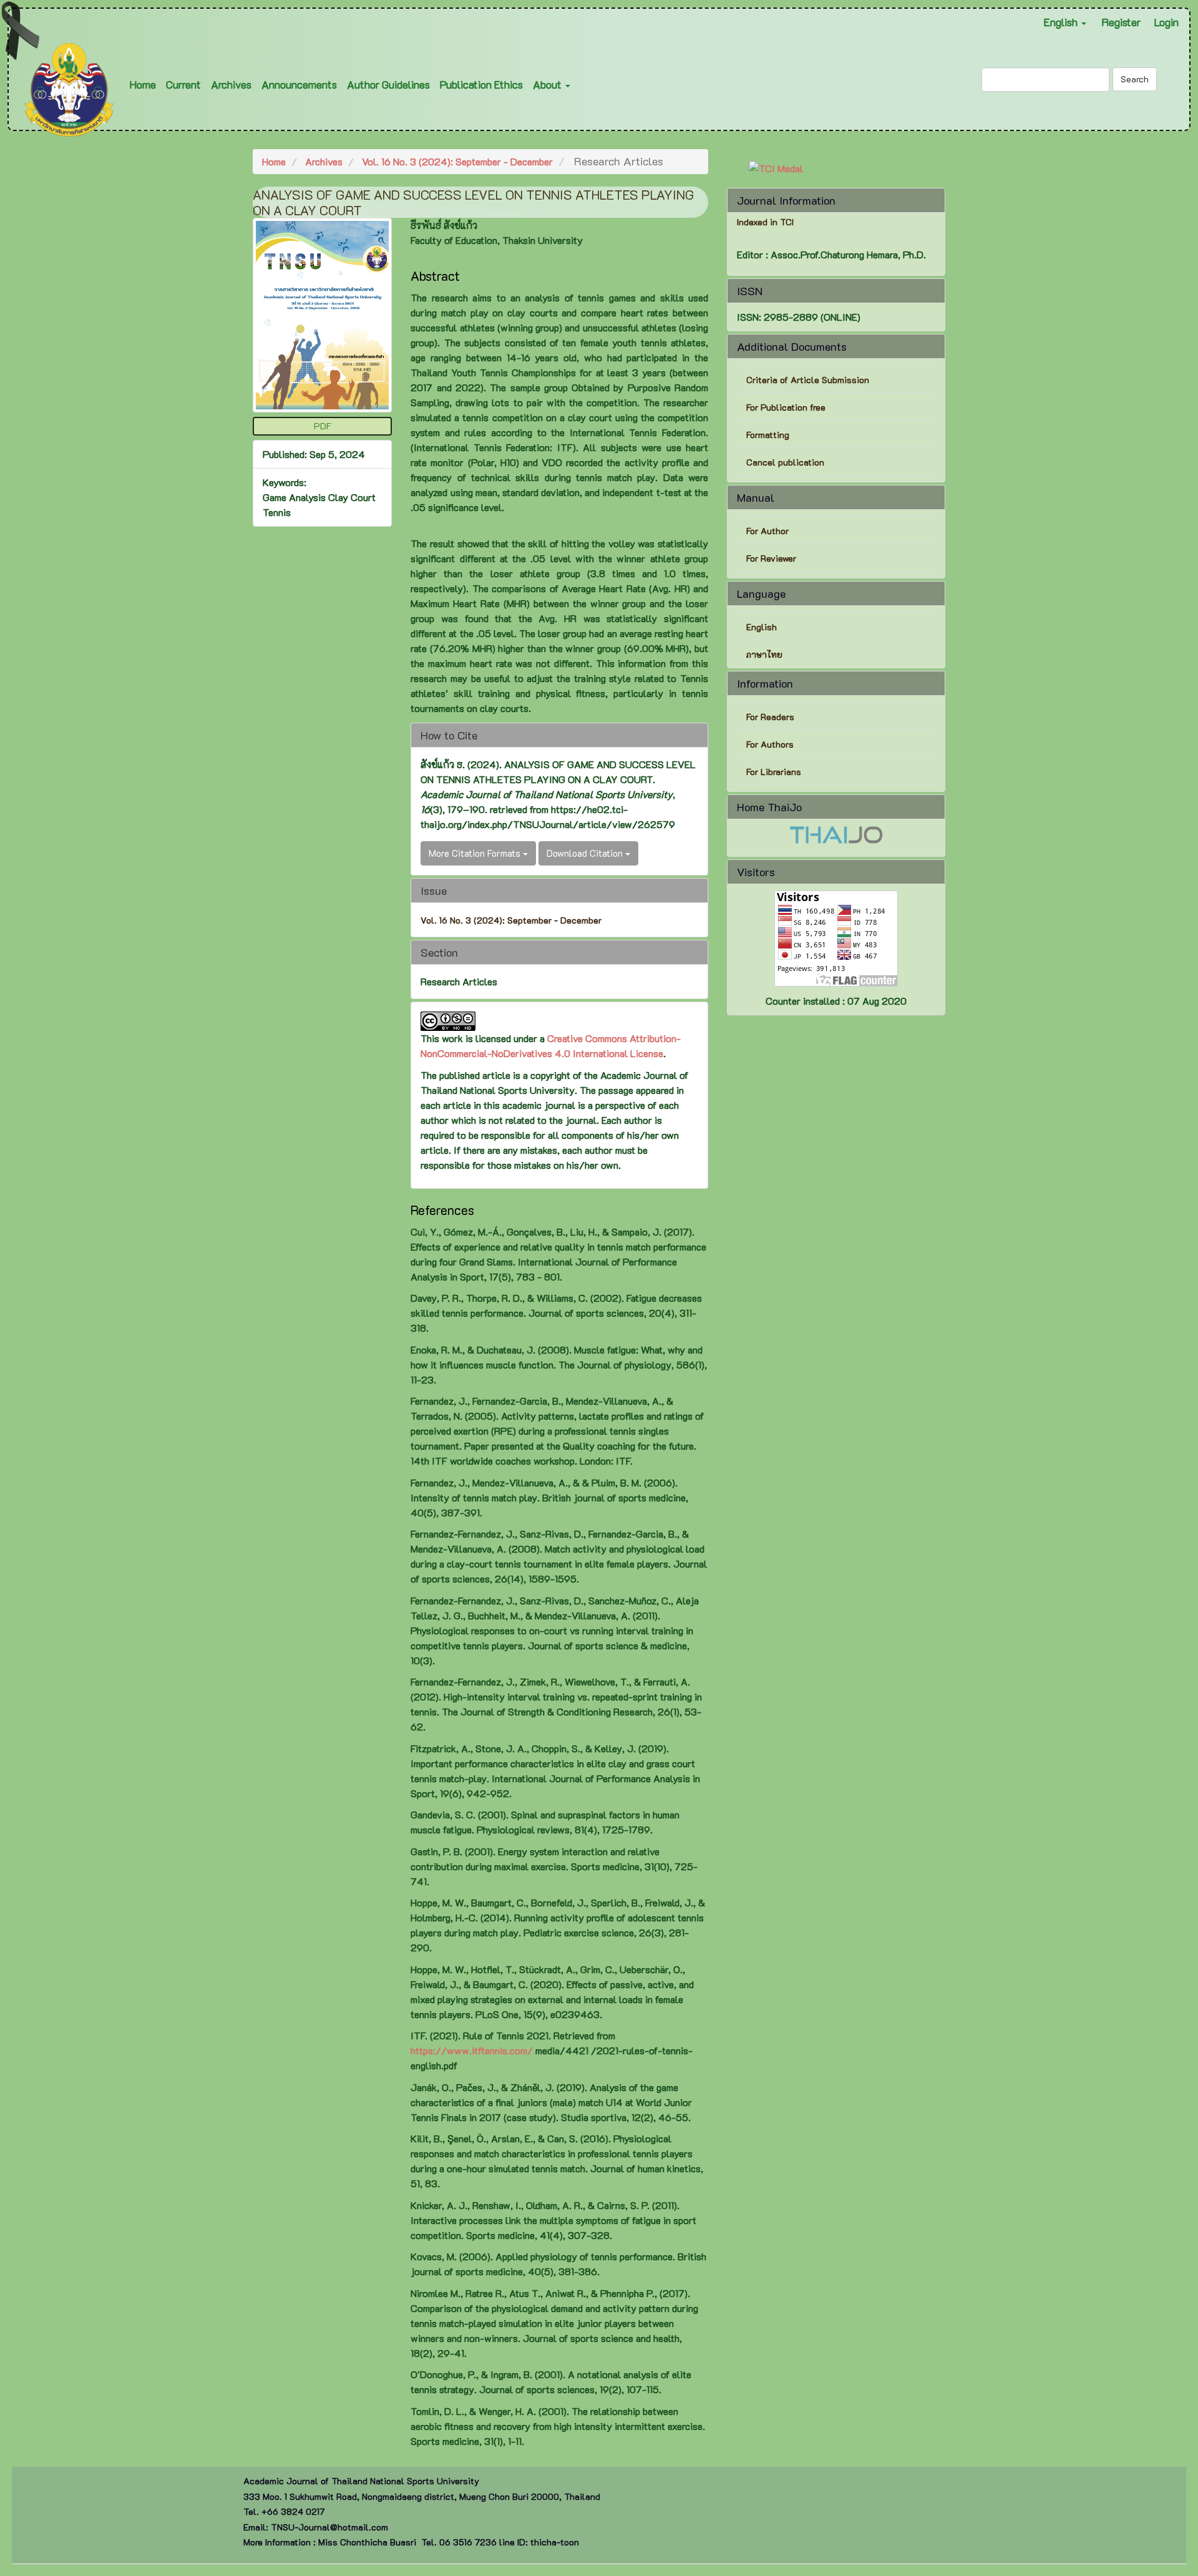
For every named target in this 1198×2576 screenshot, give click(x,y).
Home (143, 84)
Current (183, 84)
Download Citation (586, 853)
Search (1135, 79)
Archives (231, 84)
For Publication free (786, 407)
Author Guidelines (388, 84)
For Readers (770, 717)
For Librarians (774, 772)
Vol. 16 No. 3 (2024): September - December (457, 161)
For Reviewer (771, 558)
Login (1166, 22)
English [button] (1062, 22)
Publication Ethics (481, 84)
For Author (767, 531)
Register (1121, 22)
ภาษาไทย (764, 654)
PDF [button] (323, 426)
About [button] (548, 84)
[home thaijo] (836, 833)
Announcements (299, 84)
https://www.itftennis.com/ (472, 2050)
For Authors (770, 744)
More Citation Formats (476, 853)
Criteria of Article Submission (809, 380)
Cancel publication (785, 462)
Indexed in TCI (765, 222)
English (762, 627)
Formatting (768, 435)
